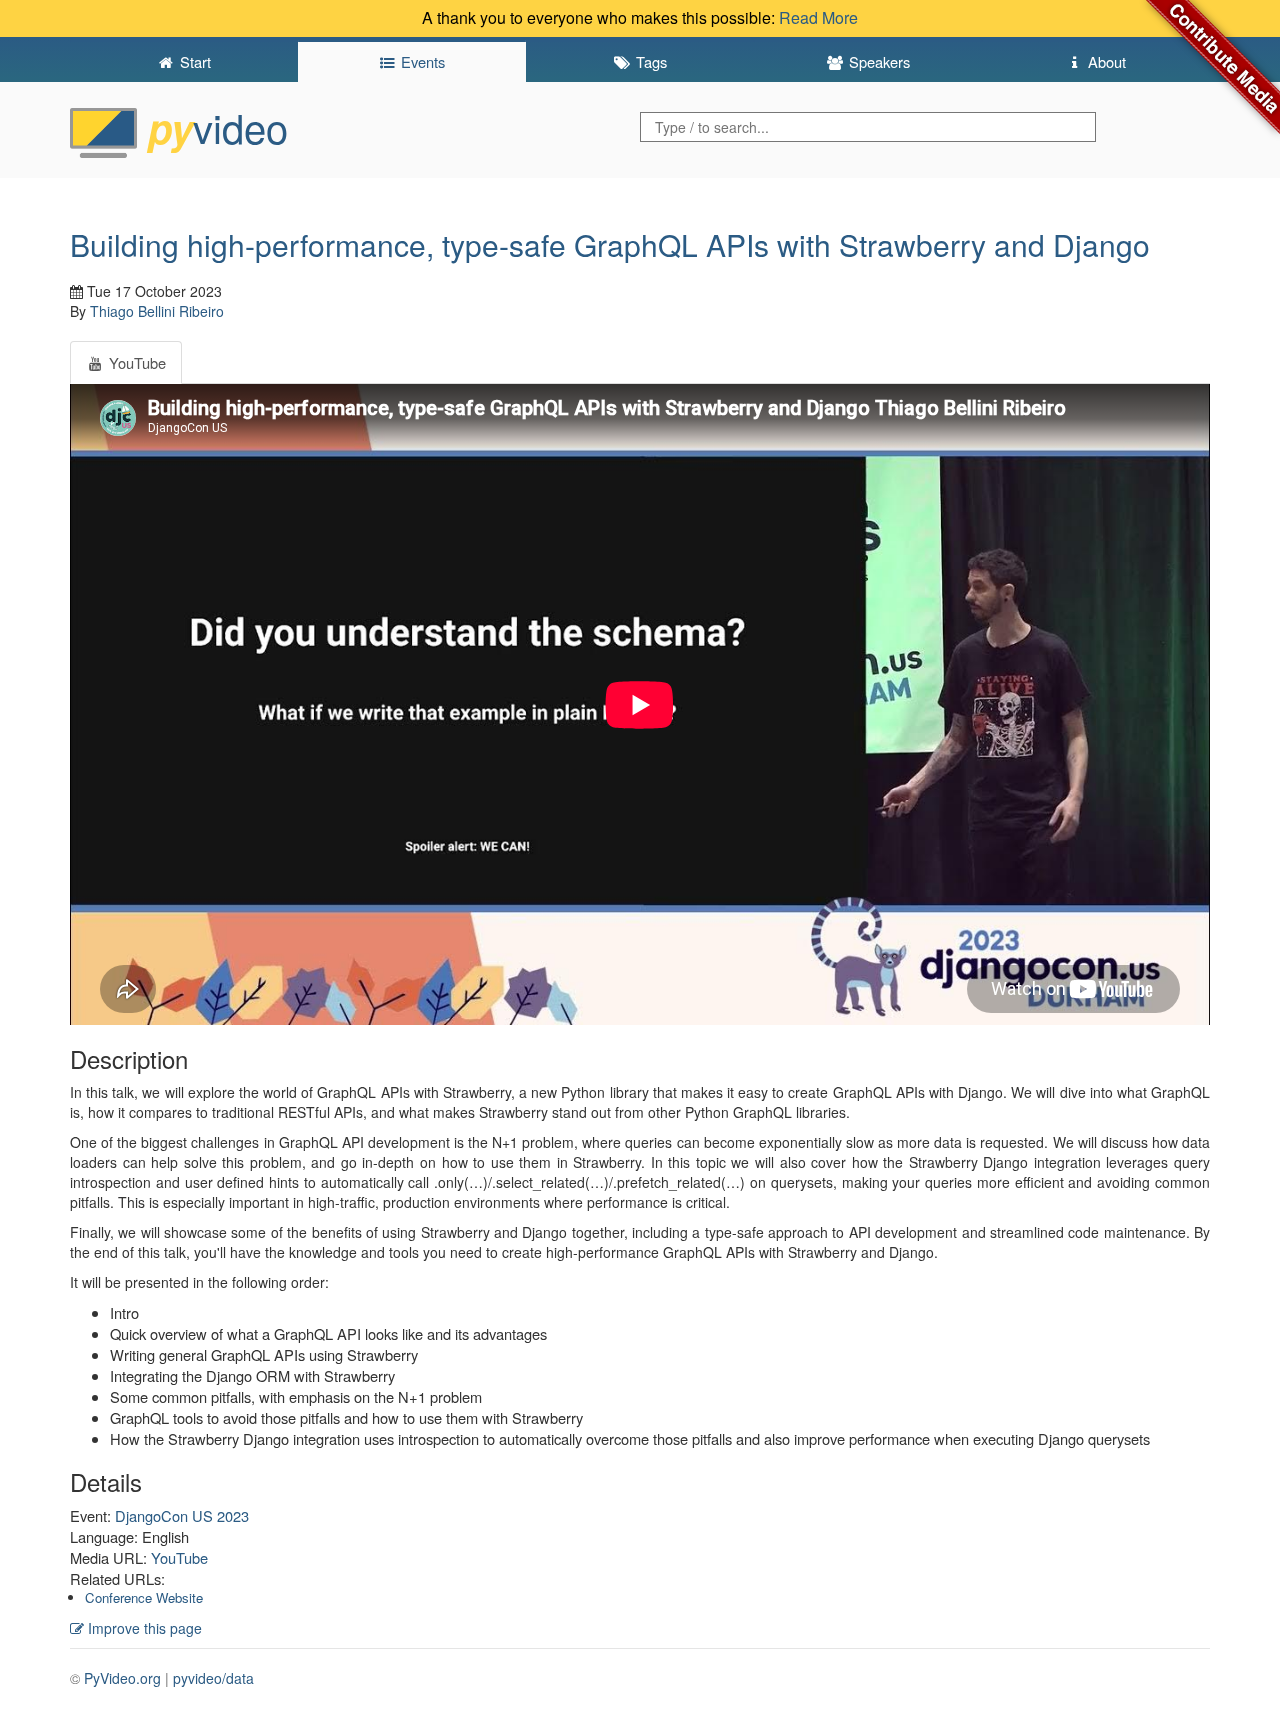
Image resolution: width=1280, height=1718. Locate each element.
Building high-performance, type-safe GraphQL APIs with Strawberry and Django (610, 244)
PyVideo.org (122, 1678)
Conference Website (144, 1597)
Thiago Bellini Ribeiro (157, 311)
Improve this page (143, 1628)
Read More (818, 17)
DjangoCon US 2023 (182, 1515)
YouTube (179, 1557)
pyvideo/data (213, 1678)
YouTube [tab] (135, 362)
